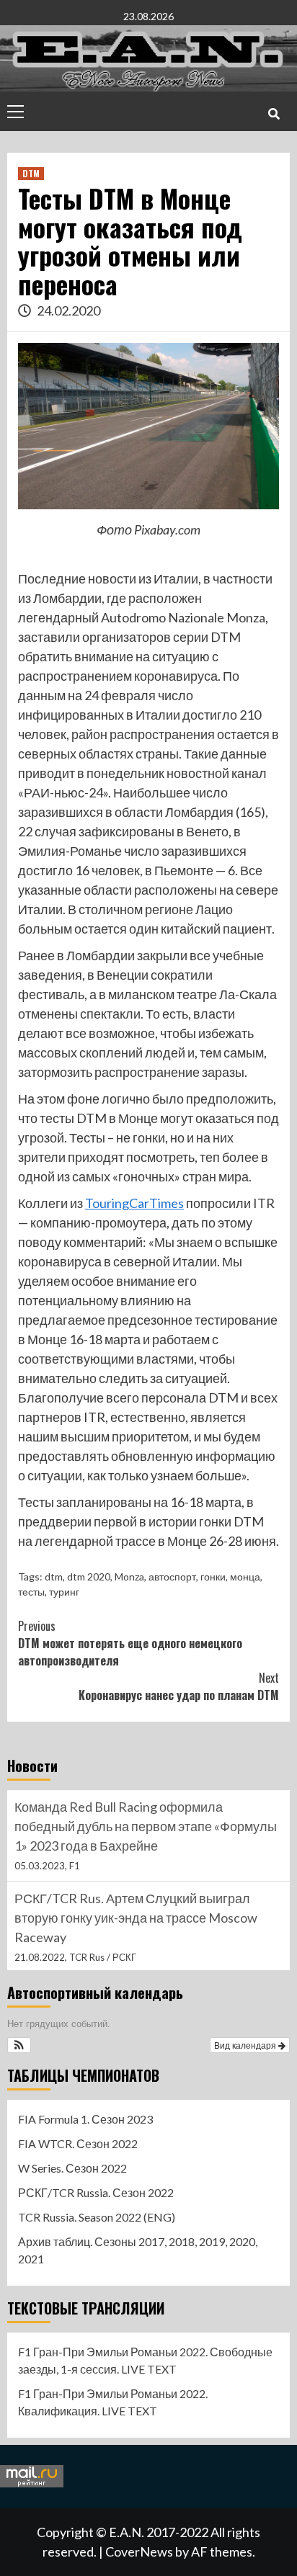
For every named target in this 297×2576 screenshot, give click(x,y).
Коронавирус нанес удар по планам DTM (179, 1686)
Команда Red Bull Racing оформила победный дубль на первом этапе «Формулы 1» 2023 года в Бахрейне (146, 1826)
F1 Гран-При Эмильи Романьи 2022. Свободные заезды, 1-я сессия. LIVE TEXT (145, 2360)
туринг (64, 1592)
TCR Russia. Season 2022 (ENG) (97, 2217)
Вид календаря (246, 2045)
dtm (54, 1577)
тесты (31, 1592)
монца (245, 1577)
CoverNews (139, 2552)
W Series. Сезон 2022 (72, 2168)
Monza (129, 1577)
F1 (75, 1866)
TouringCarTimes (134, 1203)
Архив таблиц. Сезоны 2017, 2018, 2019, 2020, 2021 (138, 2250)
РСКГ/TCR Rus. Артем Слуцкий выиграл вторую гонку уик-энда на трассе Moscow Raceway (136, 1918)
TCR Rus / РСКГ (103, 1957)
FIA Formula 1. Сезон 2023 (85, 2119)
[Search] (274, 113)
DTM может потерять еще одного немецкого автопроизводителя (130, 1643)
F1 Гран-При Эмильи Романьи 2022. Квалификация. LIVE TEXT (113, 2402)
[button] (19, 2045)
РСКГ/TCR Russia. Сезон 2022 (96, 2192)
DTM (31, 173)
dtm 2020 (89, 1577)
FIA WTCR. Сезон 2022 (78, 2143)
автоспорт (172, 1577)
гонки (213, 1577)
